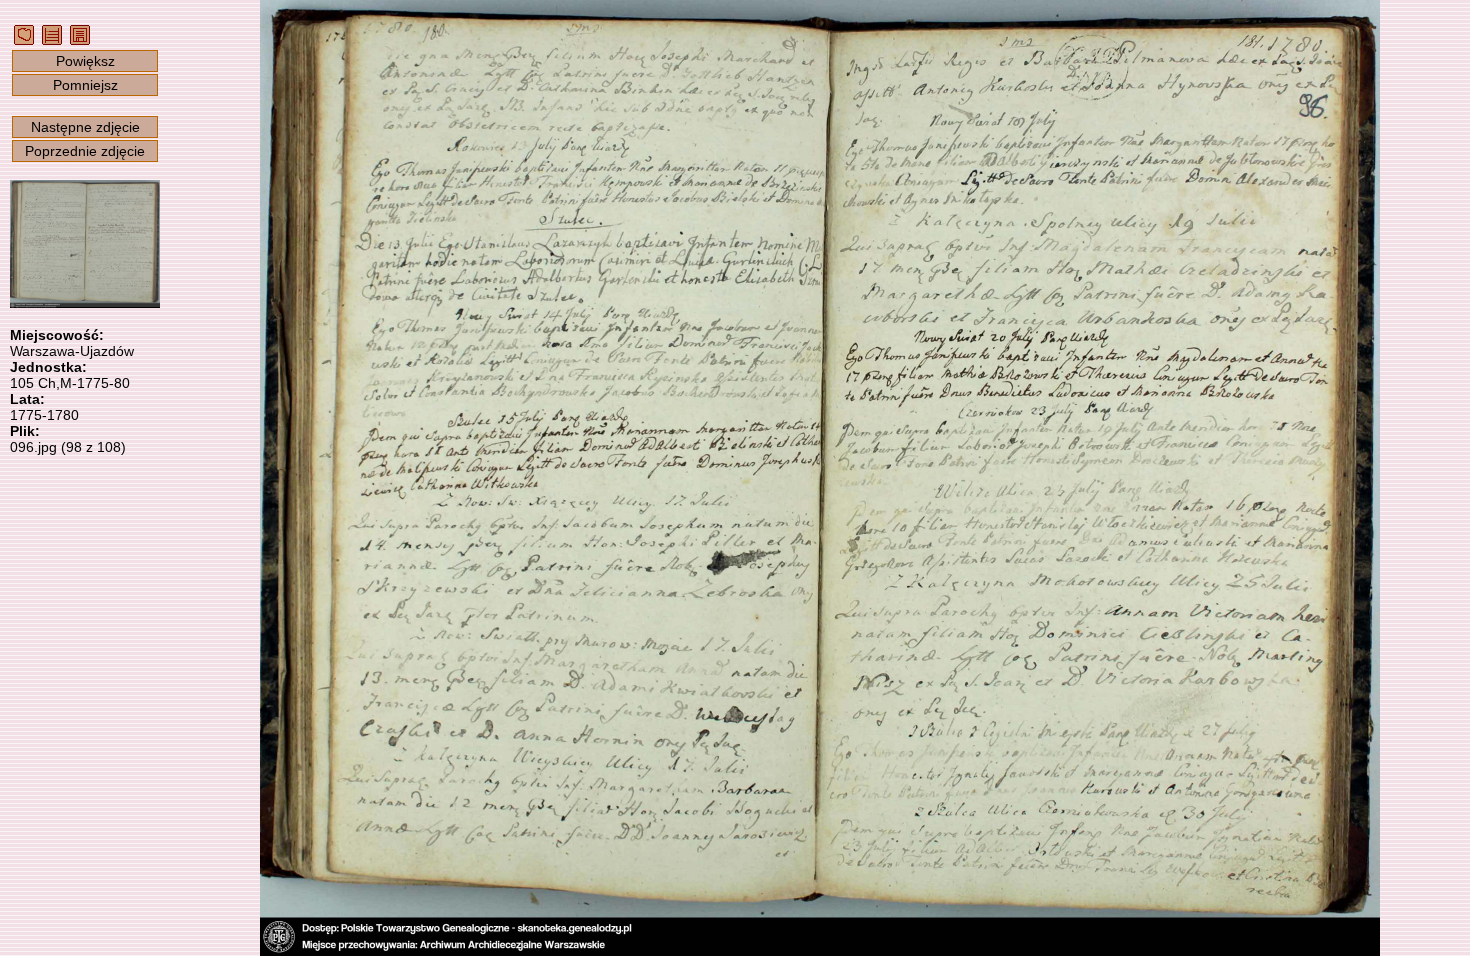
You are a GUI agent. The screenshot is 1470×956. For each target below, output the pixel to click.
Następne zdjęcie (85, 127)
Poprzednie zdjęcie (85, 151)
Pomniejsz (85, 85)
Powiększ (85, 61)
